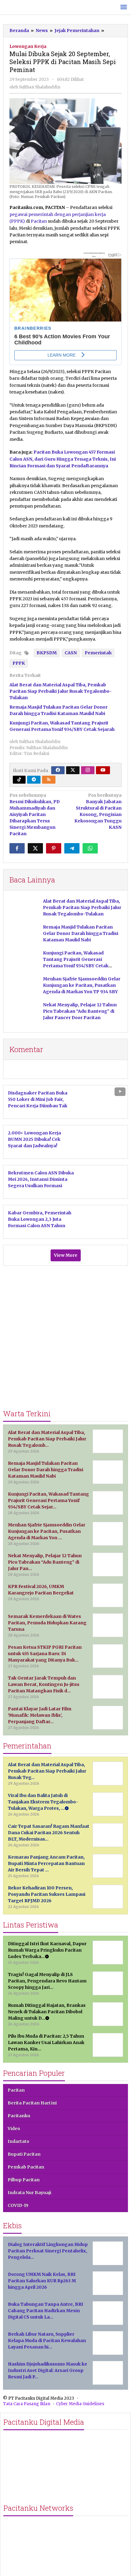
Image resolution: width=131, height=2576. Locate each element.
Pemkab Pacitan (26, 2167)
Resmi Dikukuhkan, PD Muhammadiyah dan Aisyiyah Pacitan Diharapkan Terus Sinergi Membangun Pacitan (35, 814)
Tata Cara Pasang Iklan (27, 2404)
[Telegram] (34, 780)
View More (66, 1255)
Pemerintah (98, 653)
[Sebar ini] (17, 848)
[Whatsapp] (90, 848)
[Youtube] (103, 770)
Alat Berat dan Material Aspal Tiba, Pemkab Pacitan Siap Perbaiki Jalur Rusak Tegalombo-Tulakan (61, 691)
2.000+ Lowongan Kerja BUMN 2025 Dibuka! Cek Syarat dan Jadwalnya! (34, 1139)
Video (14, 2129)
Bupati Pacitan (24, 2154)
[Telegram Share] (72, 848)
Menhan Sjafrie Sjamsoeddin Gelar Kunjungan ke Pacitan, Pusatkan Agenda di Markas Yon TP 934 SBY (82, 985)
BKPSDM (47, 653)
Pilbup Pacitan (24, 2180)
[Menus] (124, 7)
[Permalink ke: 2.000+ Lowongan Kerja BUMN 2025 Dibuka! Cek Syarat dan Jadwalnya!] (104, 1141)
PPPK (19, 663)
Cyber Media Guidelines (80, 2404)
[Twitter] (73, 770)
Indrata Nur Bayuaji (29, 2193)
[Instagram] (88, 770)
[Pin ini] (54, 848)
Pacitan (39, 221)
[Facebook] (58, 770)
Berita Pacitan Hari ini (32, 2103)
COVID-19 (18, 2205)
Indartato (18, 2141)
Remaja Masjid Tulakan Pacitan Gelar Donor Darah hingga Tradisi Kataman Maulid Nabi (81, 933)
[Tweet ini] (35, 848)
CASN (71, 653)
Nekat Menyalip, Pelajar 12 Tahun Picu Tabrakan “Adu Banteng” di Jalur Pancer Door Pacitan (80, 1011)
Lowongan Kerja (28, 46)
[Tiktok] (19, 780)
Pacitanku (19, 2116)
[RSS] (49, 780)
